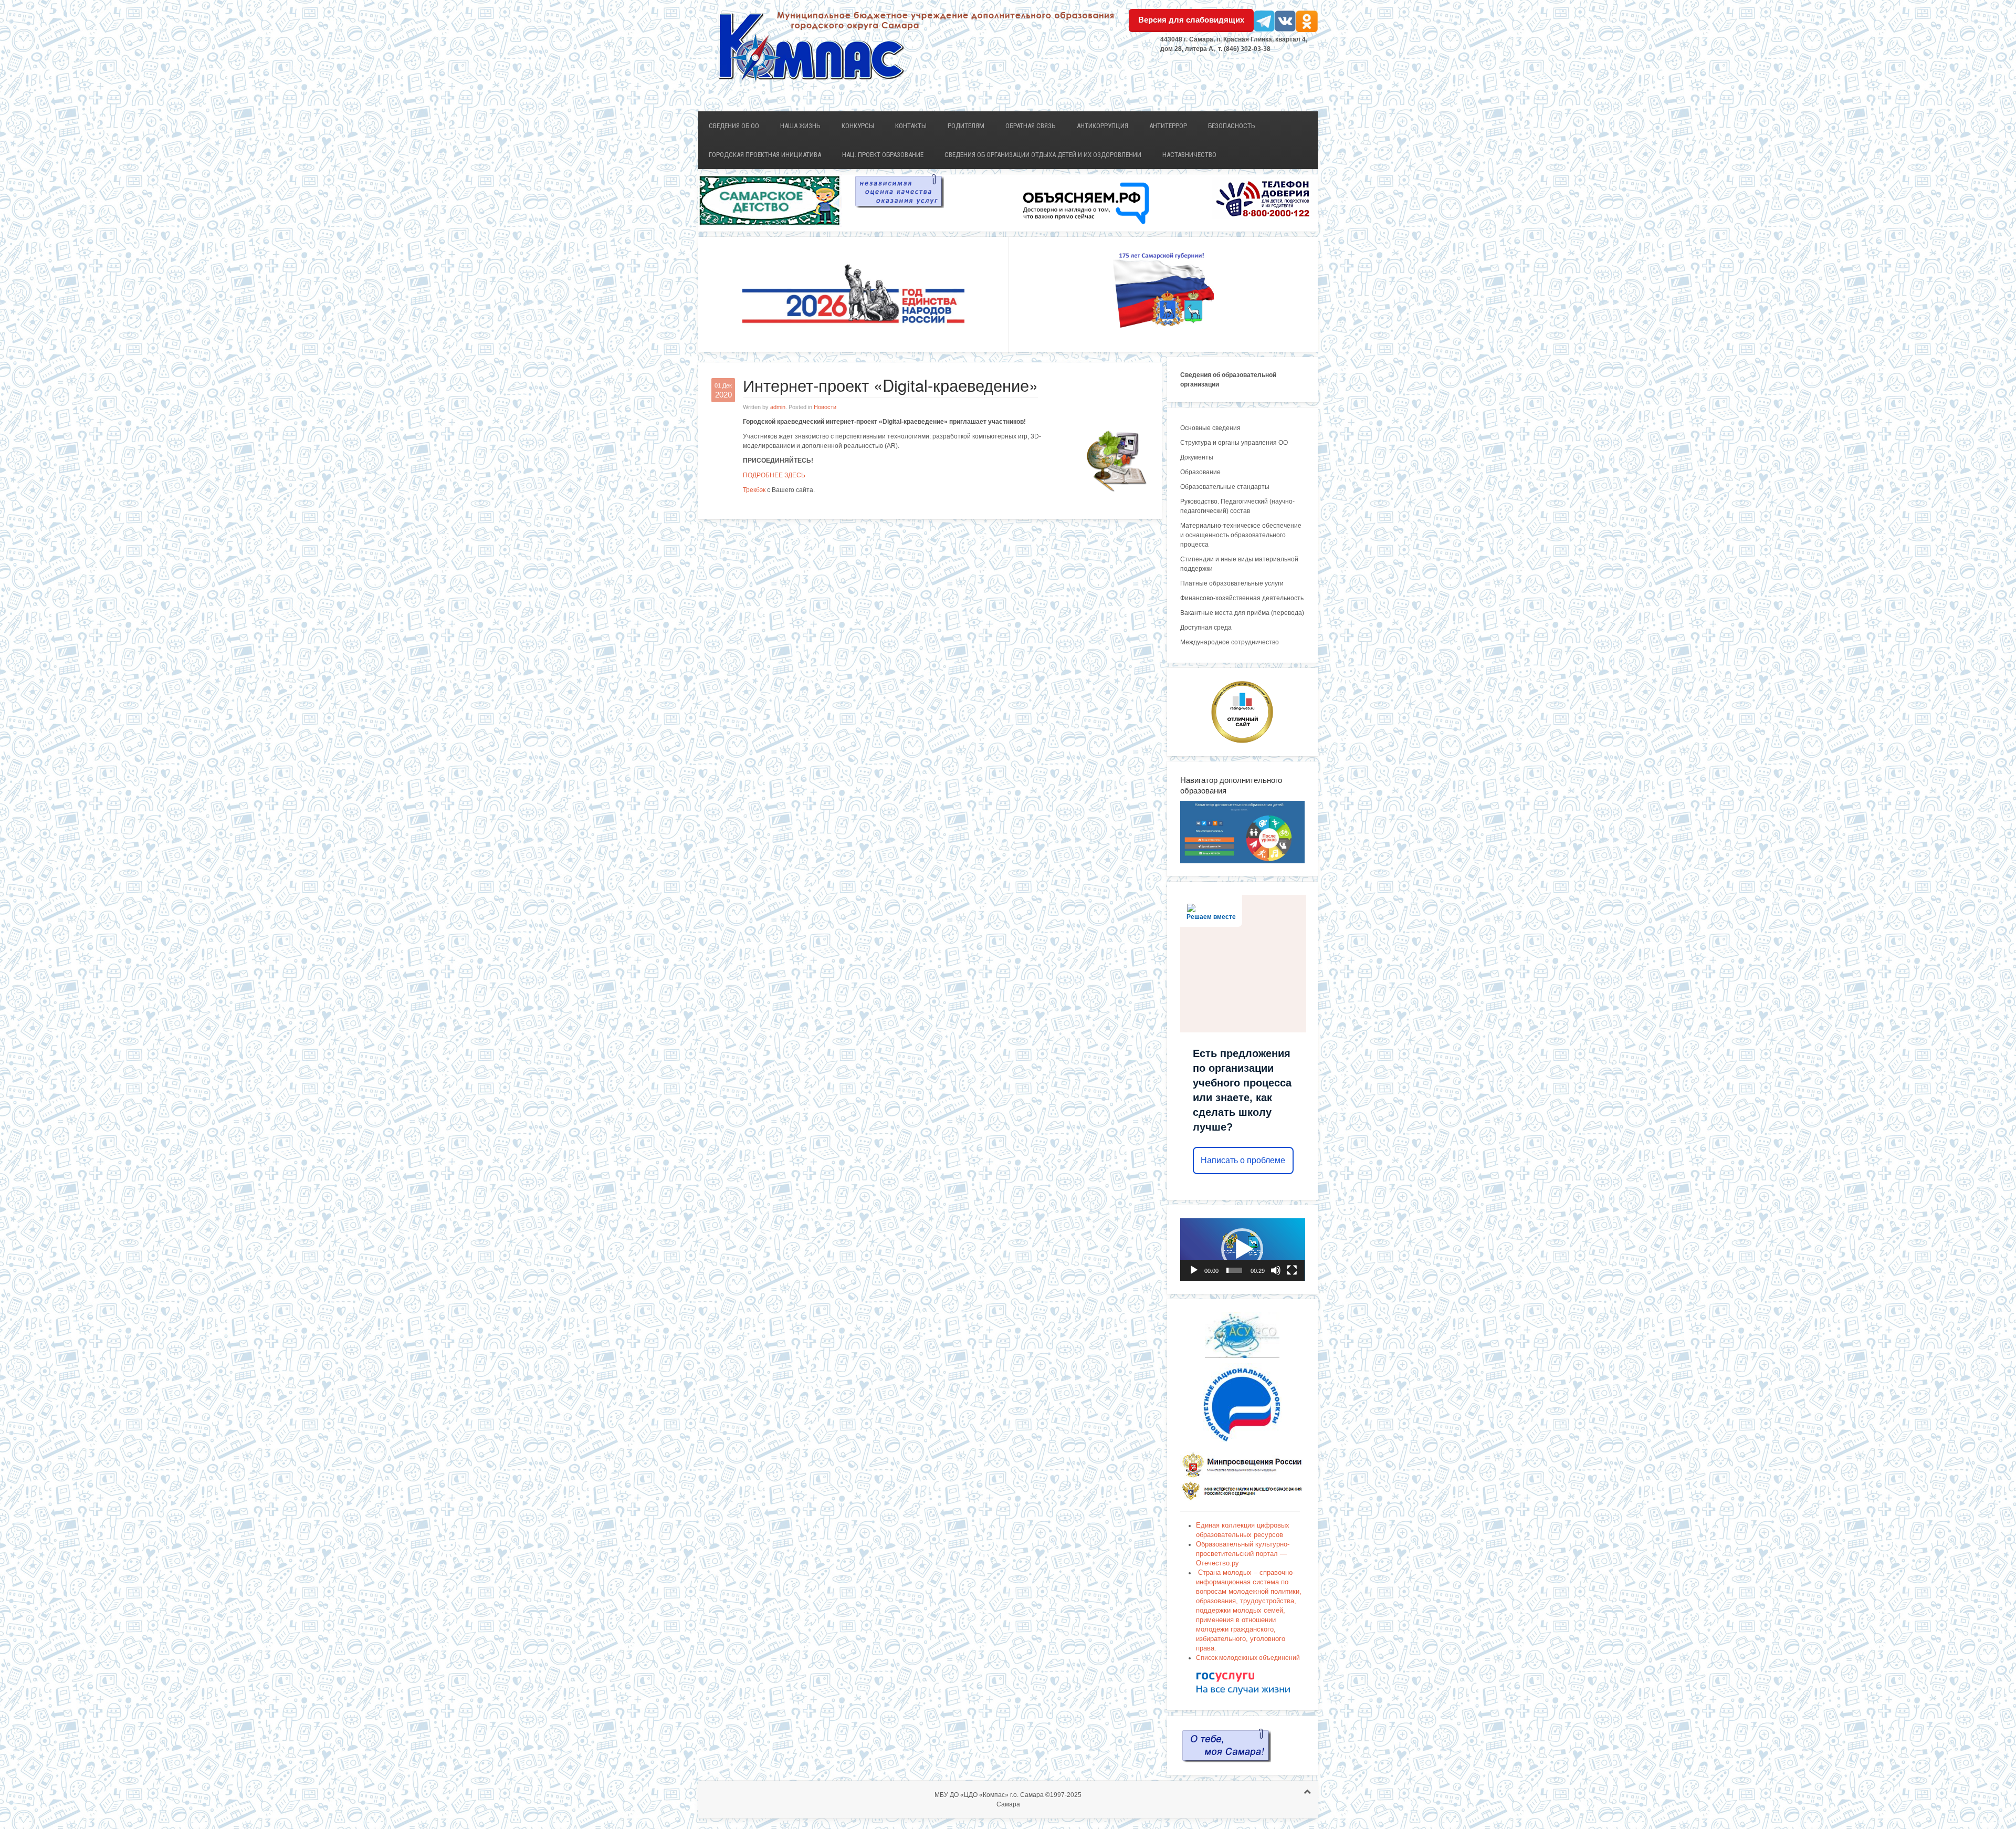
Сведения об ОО (734, 126)
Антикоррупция (1102, 126)
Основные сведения (1210, 428)
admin (778, 407)
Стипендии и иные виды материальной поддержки (1239, 564)
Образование (1200, 472)
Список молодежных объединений (1248, 1658)
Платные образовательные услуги (1232, 583)
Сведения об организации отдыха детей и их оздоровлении (1043, 155)
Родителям (966, 126)
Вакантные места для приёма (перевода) (1242, 613)
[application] (1243, 1250)
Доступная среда (1206, 628)
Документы (1197, 457)
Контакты (911, 126)
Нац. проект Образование (883, 155)
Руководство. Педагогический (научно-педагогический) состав (1237, 506)
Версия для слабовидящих (1191, 20)
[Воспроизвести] (1194, 1270)
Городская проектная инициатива (765, 155)
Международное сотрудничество (1230, 642)
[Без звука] (1276, 1270)
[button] (1242, 1249)
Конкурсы (858, 126)
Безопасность (1232, 126)
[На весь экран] (1292, 1270)
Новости (825, 407)
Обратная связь (1031, 126)
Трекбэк (754, 490)
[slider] (1235, 1270)
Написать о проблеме (1243, 1160)
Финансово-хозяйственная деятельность (1242, 598)
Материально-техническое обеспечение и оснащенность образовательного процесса (1241, 535)
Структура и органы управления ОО (1234, 443)
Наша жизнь (800, 126)
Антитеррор (1168, 126)
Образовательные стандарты (1225, 487)
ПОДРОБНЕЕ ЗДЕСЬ (774, 475)
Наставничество (1189, 155)
